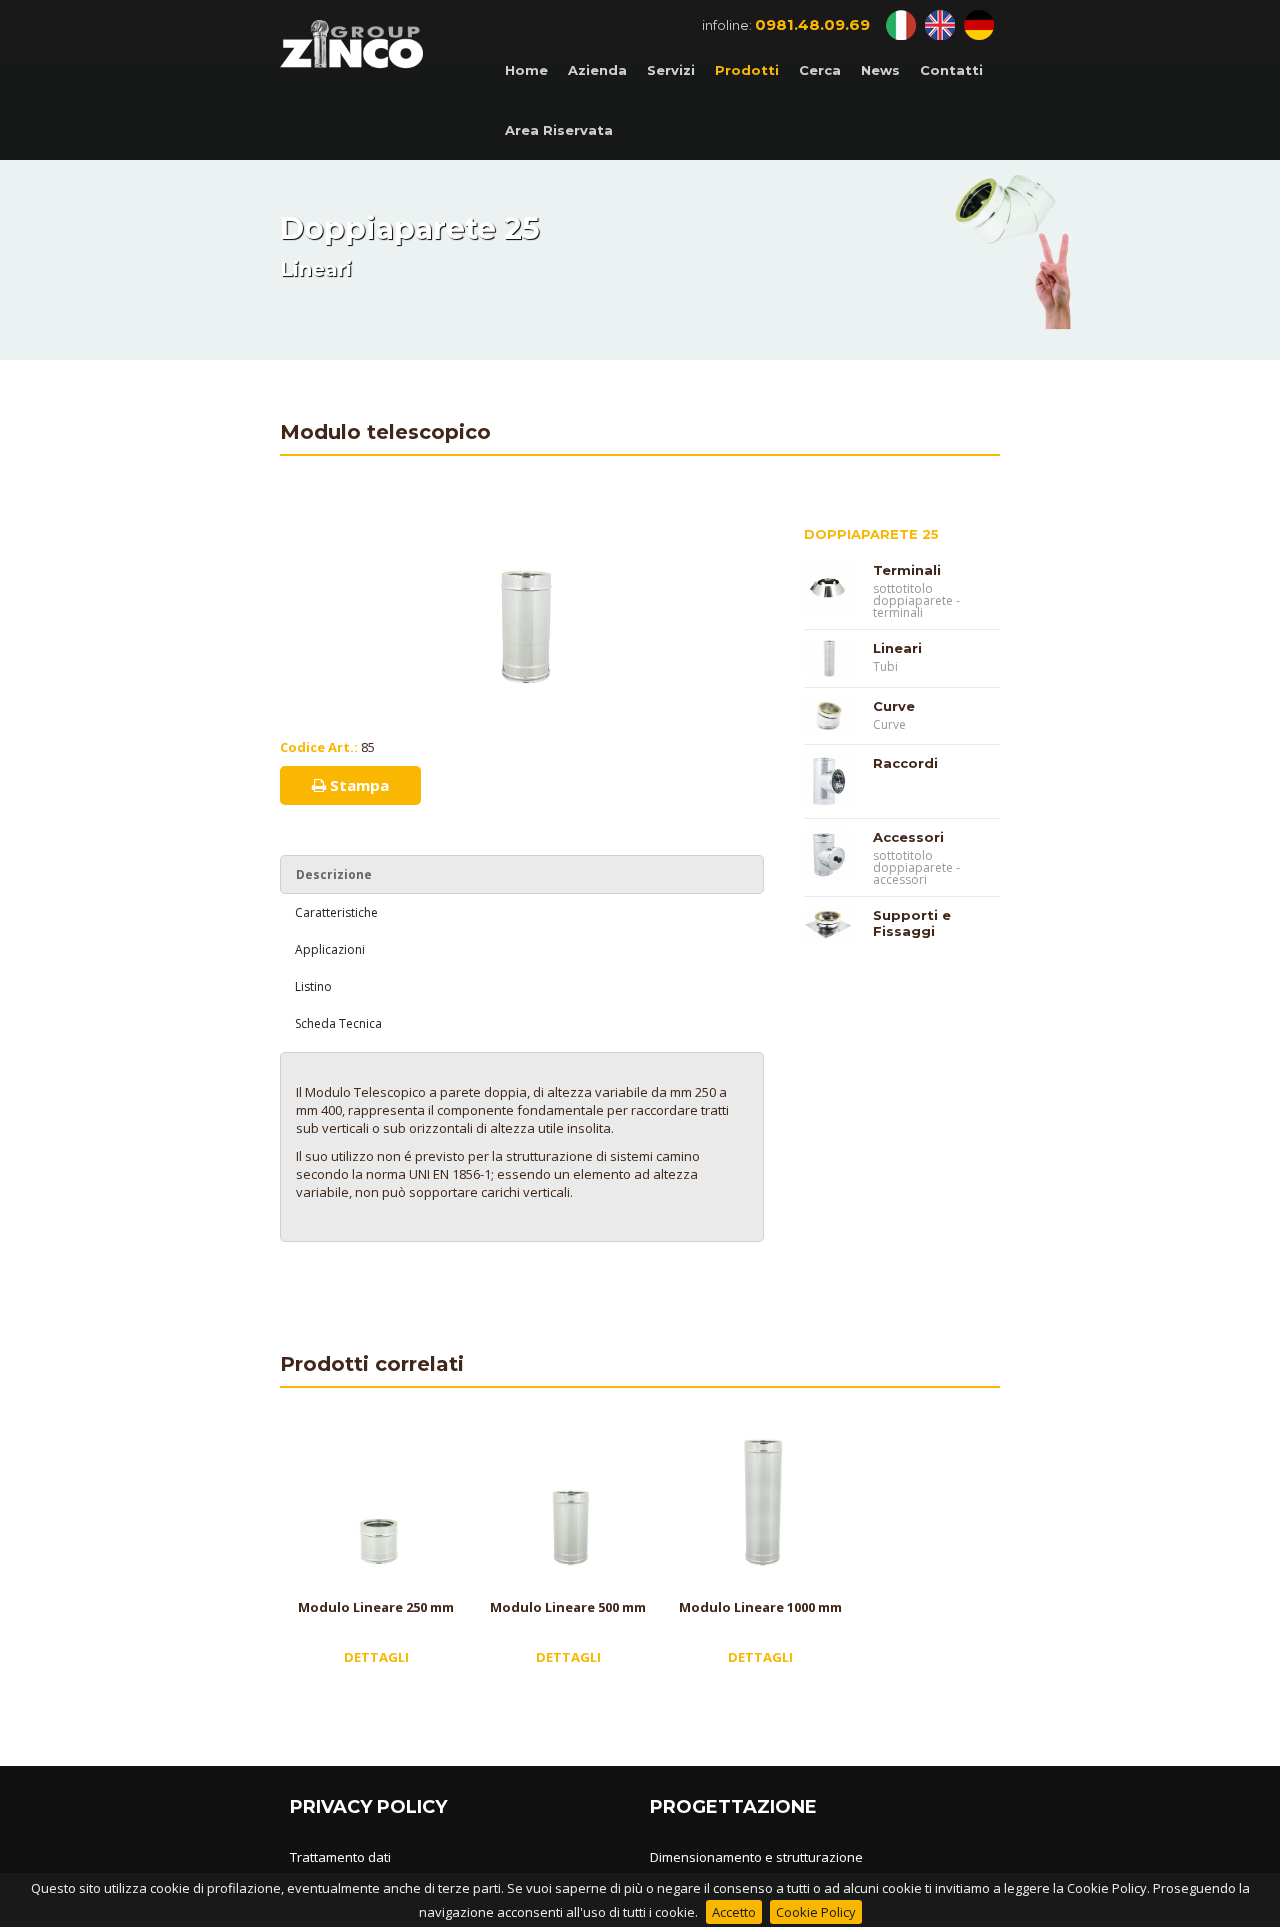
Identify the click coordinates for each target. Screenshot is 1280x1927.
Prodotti (747, 70)
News (880, 70)
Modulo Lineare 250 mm (376, 1607)
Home (526, 70)
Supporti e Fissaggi (912, 923)
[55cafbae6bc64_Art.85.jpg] (522, 515)
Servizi (671, 70)
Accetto (734, 1912)
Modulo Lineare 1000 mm (760, 1607)
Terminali (907, 570)
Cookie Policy (816, 1912)
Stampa (357, 785)
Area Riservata (559, 130)
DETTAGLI (376, 1657)
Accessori (908, 837)
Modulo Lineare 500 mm (568, 1607)
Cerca (820, 70)
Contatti (951, 70)
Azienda (597, 70)
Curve (894, 706)
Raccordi (905, 763)
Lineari (897, 648)
